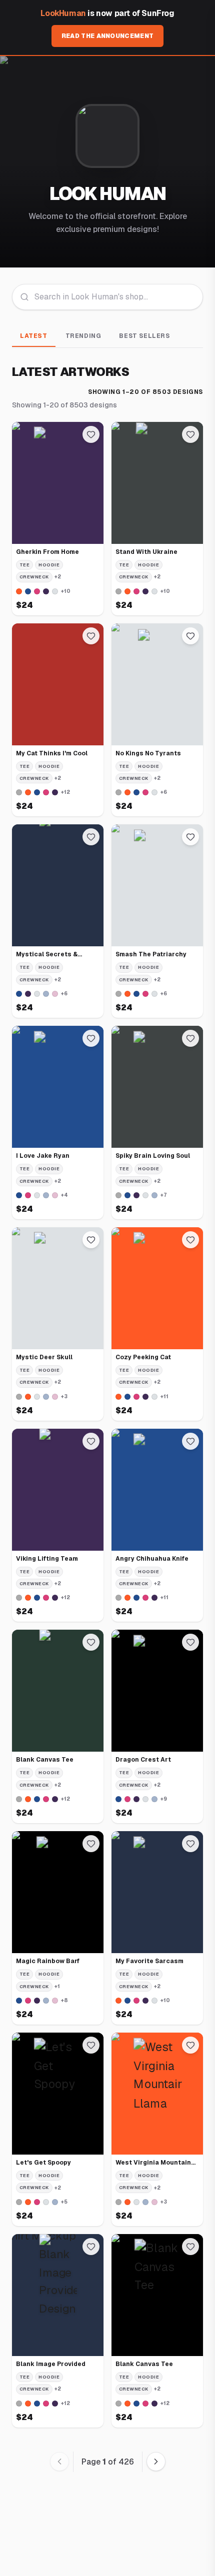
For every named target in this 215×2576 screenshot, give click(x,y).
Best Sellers (144, 336)
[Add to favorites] (91, 434)
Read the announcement (107, 36)
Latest (34, 336)
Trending (83, 336)
